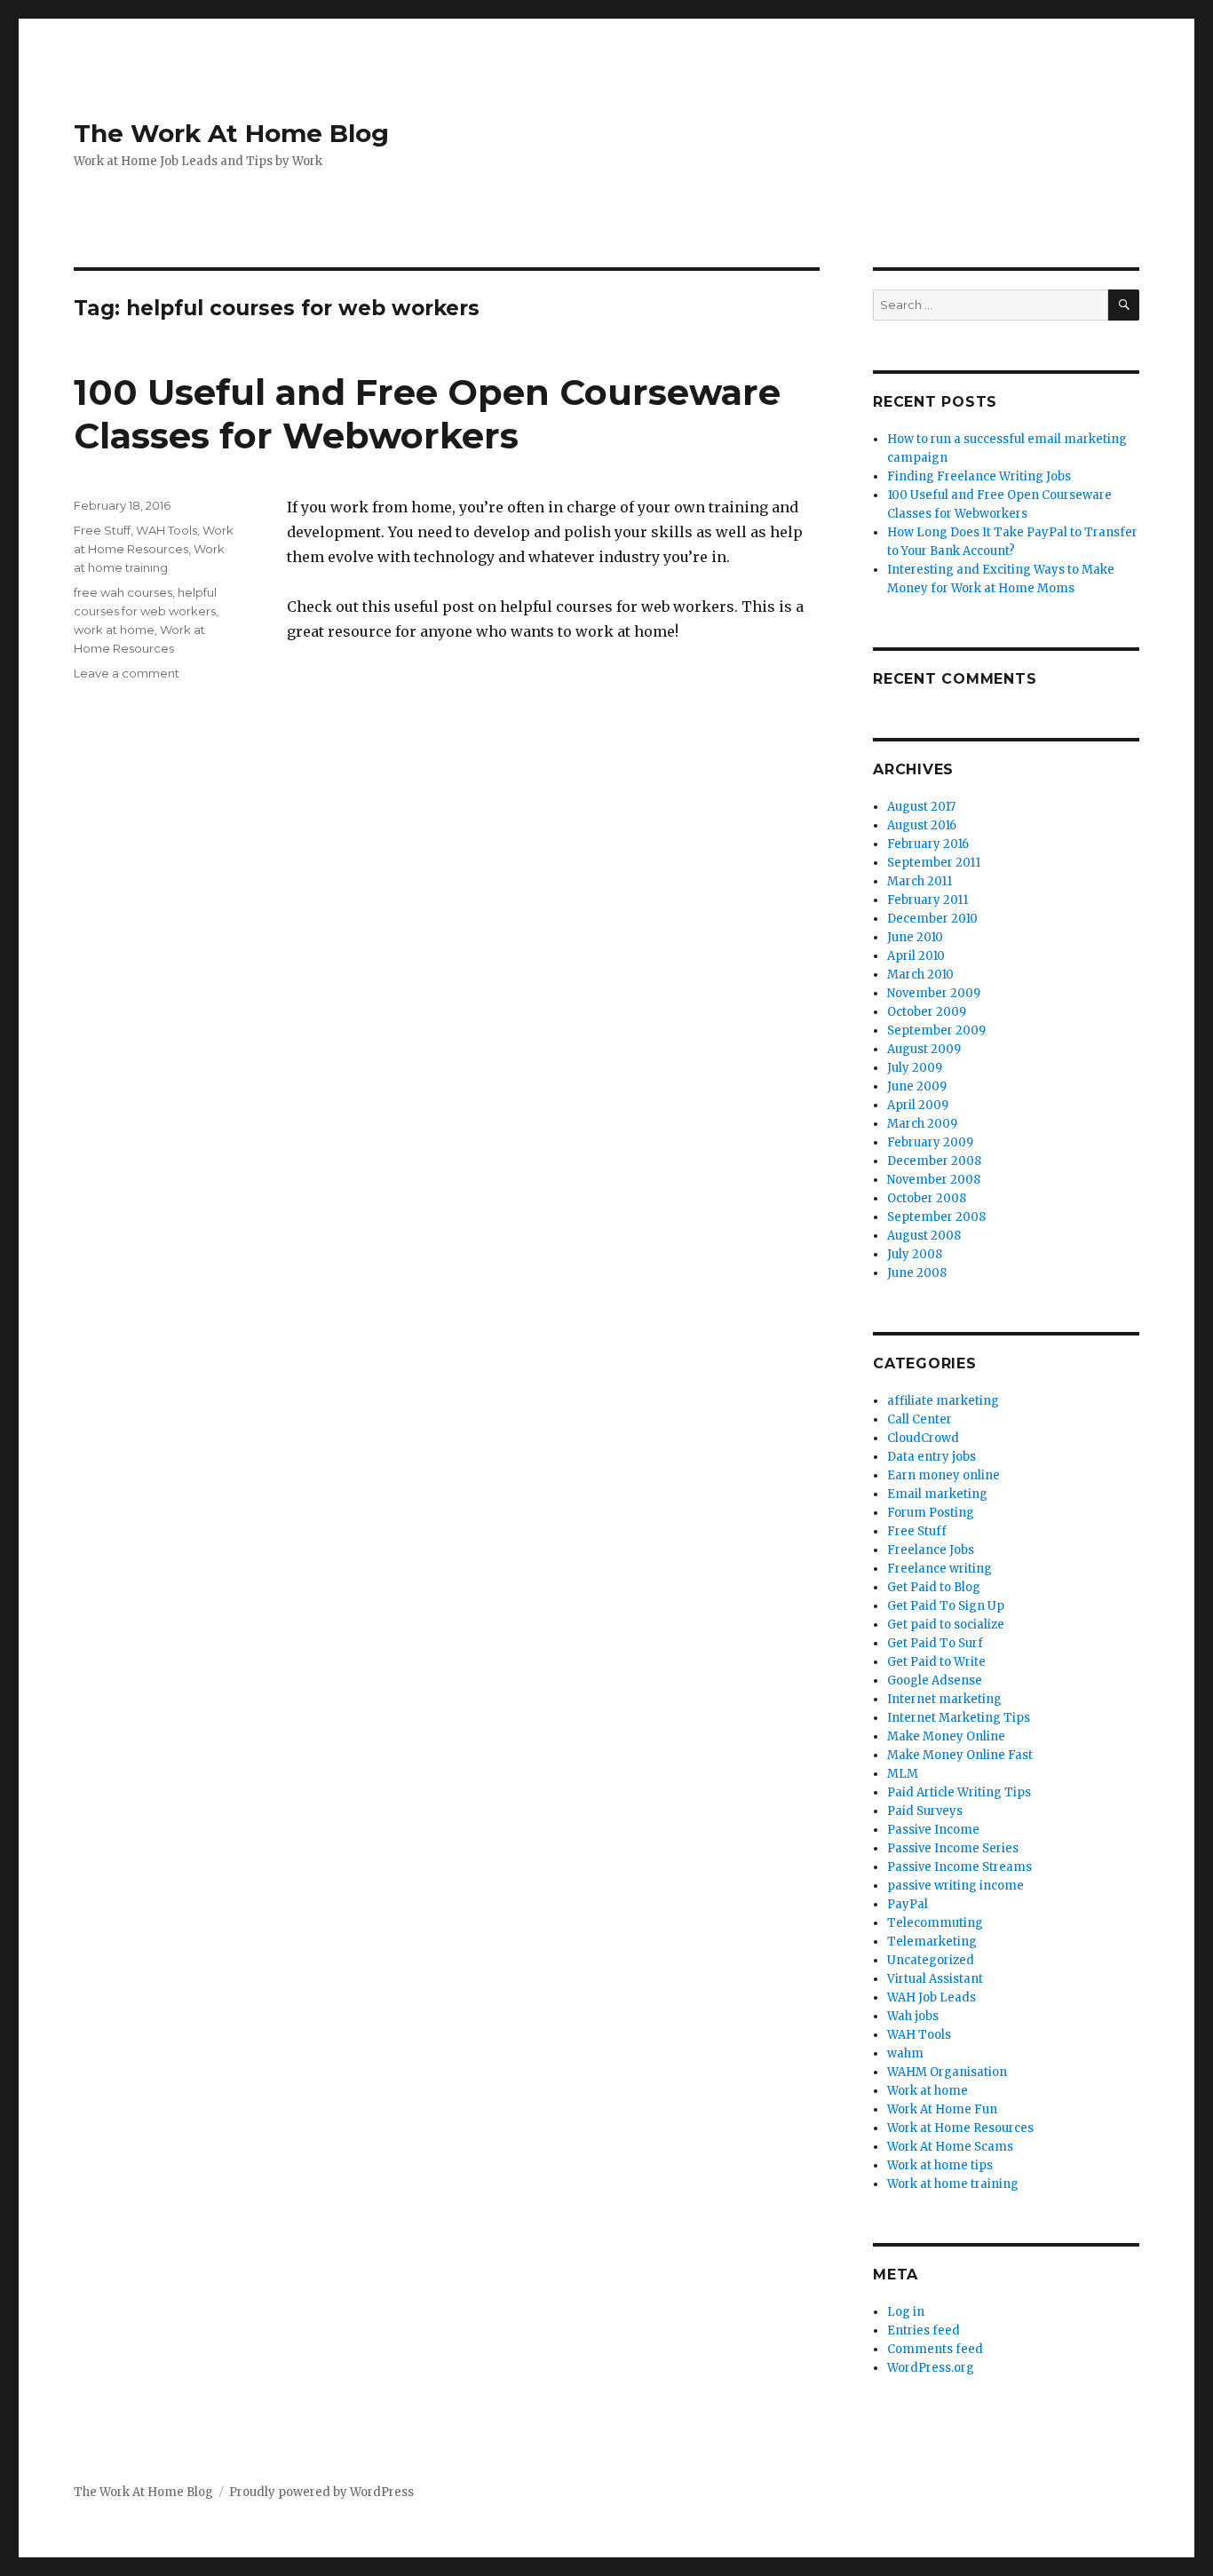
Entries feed (924, 2330)
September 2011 (934, 863)
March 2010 (920, 975)
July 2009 (915, 1068)
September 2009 (936, 1030)
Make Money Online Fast (960, 1755)
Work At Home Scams (950, 2147)
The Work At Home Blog (231, 133)
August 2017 (921, 807)
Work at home (928, 2091)
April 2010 (916, 956)
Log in (906, 2312)
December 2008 (934, 1161)
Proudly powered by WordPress (321, 2492)
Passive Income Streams (959, 1867)
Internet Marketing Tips (959, 1718)
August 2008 (924, 1236)
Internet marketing (944, 1699)
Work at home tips (940, 2165)
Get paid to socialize (946, 1625)
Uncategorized (931, 1960)
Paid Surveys (925, 1811)
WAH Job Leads (932, 1997)
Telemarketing (932, 1942)
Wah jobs (913, 2016)
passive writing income (955, 1886)
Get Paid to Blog (934, 1587)
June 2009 (917, 1086)
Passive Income (933, 1830)
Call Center (920, 1419)
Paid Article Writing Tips (959, 1792)
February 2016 (928, 844)
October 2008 (927, 1198)
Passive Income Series (953, 1848)
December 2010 (932, 919)
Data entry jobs (932, 1457)
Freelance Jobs (931, 1550)
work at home (114, 630)
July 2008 (915, 1254)
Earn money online (943, 1475)
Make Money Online (946, 1736)
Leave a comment (127, 673)
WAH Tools (166, 530)
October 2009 (927, 1012)
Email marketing (937, 1494)
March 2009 (922, 1124)
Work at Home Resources (960, 2128)
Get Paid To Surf (935, 1643)
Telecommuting (935, 1923)
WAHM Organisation (947, 2072)
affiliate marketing (943, 1401)
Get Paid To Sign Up (946, 1606)
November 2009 (934, 993)
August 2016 (922, 825)
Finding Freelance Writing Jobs (979, 476)
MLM (903, 1774)
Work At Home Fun (942, 2109)
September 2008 (936, 1217)
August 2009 (924, 1049)
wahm (905, 2053)
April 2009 (918, 1105)
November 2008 (934, 1180)
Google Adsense (935, 1680)
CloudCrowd (923, 1438)
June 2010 (915, 937)
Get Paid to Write (936, 1662)
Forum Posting (931, 1513)
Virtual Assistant (935, 1979)
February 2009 (930, 1142)
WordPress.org (931, 2368)
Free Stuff (102, 530)
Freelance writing (939, 1569)
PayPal (908, 1904)
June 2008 (917, 1273)
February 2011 (928, 900)
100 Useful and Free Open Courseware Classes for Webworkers (427, 414)
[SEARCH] (1124, 305)
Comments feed (935, 2349)
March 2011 (920, 881)
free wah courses (123, 592)
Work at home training (953, 2184)
